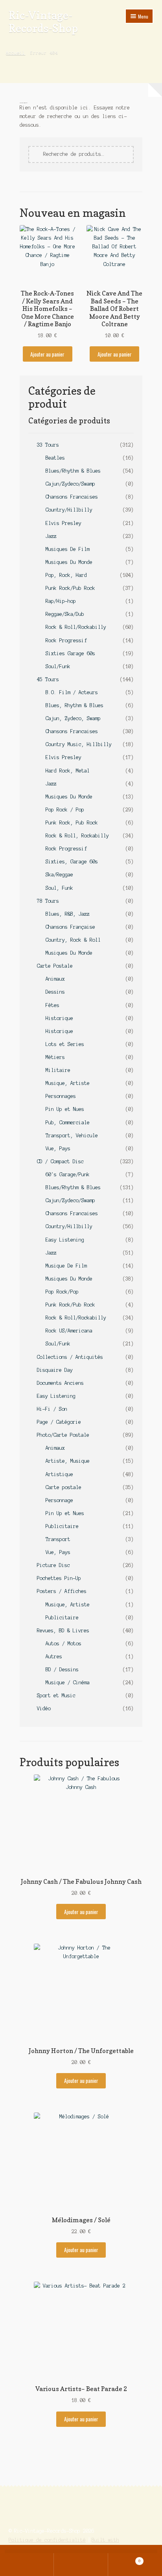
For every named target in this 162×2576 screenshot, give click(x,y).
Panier (124, 2559)
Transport (58, 1539)
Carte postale (64, 1487)
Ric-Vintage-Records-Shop (43, 22)
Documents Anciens (60, 1383)
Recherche (81, 2565)
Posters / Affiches (62, 1591)
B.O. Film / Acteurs (72, 692)
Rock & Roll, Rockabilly (77, 836)
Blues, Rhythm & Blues (75, 705)
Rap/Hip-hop (61, 601)
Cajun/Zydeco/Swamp (70, 484)
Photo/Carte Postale (63, 1435)
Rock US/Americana (69, 1331)
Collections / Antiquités (70, 1357)
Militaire (58, 1070)
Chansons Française (70, 927)
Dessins (55, 992)
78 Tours (48, 901)
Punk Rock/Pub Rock (70, 588)
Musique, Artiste (68, 1083)
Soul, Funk (59, 888)
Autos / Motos (64, 1644)
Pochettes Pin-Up (59, 1578)
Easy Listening (65, 1240)
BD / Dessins (62, 1670)
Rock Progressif (66, 640)
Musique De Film (66, 1266)
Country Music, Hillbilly (79, 744)
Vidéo (44, 1708)
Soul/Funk (58, 666)
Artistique (59, 1474)
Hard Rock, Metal (68, 771)
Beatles (55, 458)
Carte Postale (55, 966)
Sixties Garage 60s (70, 653)
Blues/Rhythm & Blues (73, 471)
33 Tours (48, 445)
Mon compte (27, 2565)
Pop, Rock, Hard (66, 575)
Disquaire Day (55, 1370)
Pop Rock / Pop (65, 810)
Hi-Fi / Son (52, 1409)
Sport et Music (56, 1695)
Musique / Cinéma (68, 1683)
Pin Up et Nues (65, 1109)
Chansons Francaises (72, 497)
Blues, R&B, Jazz (68, 914)
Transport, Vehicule (72, 1136)
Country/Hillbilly (69, 510)
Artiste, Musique (68, 1461)
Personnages (61, 1096)
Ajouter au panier (47, 354)
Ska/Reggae (59, 875)
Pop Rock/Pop (62, 1292)
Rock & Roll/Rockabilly (76, 627)
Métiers (55, 1057)
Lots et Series (65, 1044)
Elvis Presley (64, 523)
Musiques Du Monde (69, 562)
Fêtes (52, 1005)
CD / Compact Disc (60, 1161)
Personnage (59, 1500)
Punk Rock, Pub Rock (72, 823)
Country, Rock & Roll (73, 940)
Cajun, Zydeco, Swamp (73, 718)
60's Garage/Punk (68, 1174)
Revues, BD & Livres (63, 1631)
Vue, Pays (58, 1148)
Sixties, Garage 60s (72, 862)
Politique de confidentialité (47, 2540)
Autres (54, 1657)
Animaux (55, 979)
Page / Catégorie (59, 1422)
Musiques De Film (68, 549)
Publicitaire (62, 1526)
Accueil (16, 53)
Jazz (51, 536)
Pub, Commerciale (68, 1123)
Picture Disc (53, 1565)
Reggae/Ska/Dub (65, 614)
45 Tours (48, 679)
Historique (59, 1018)
